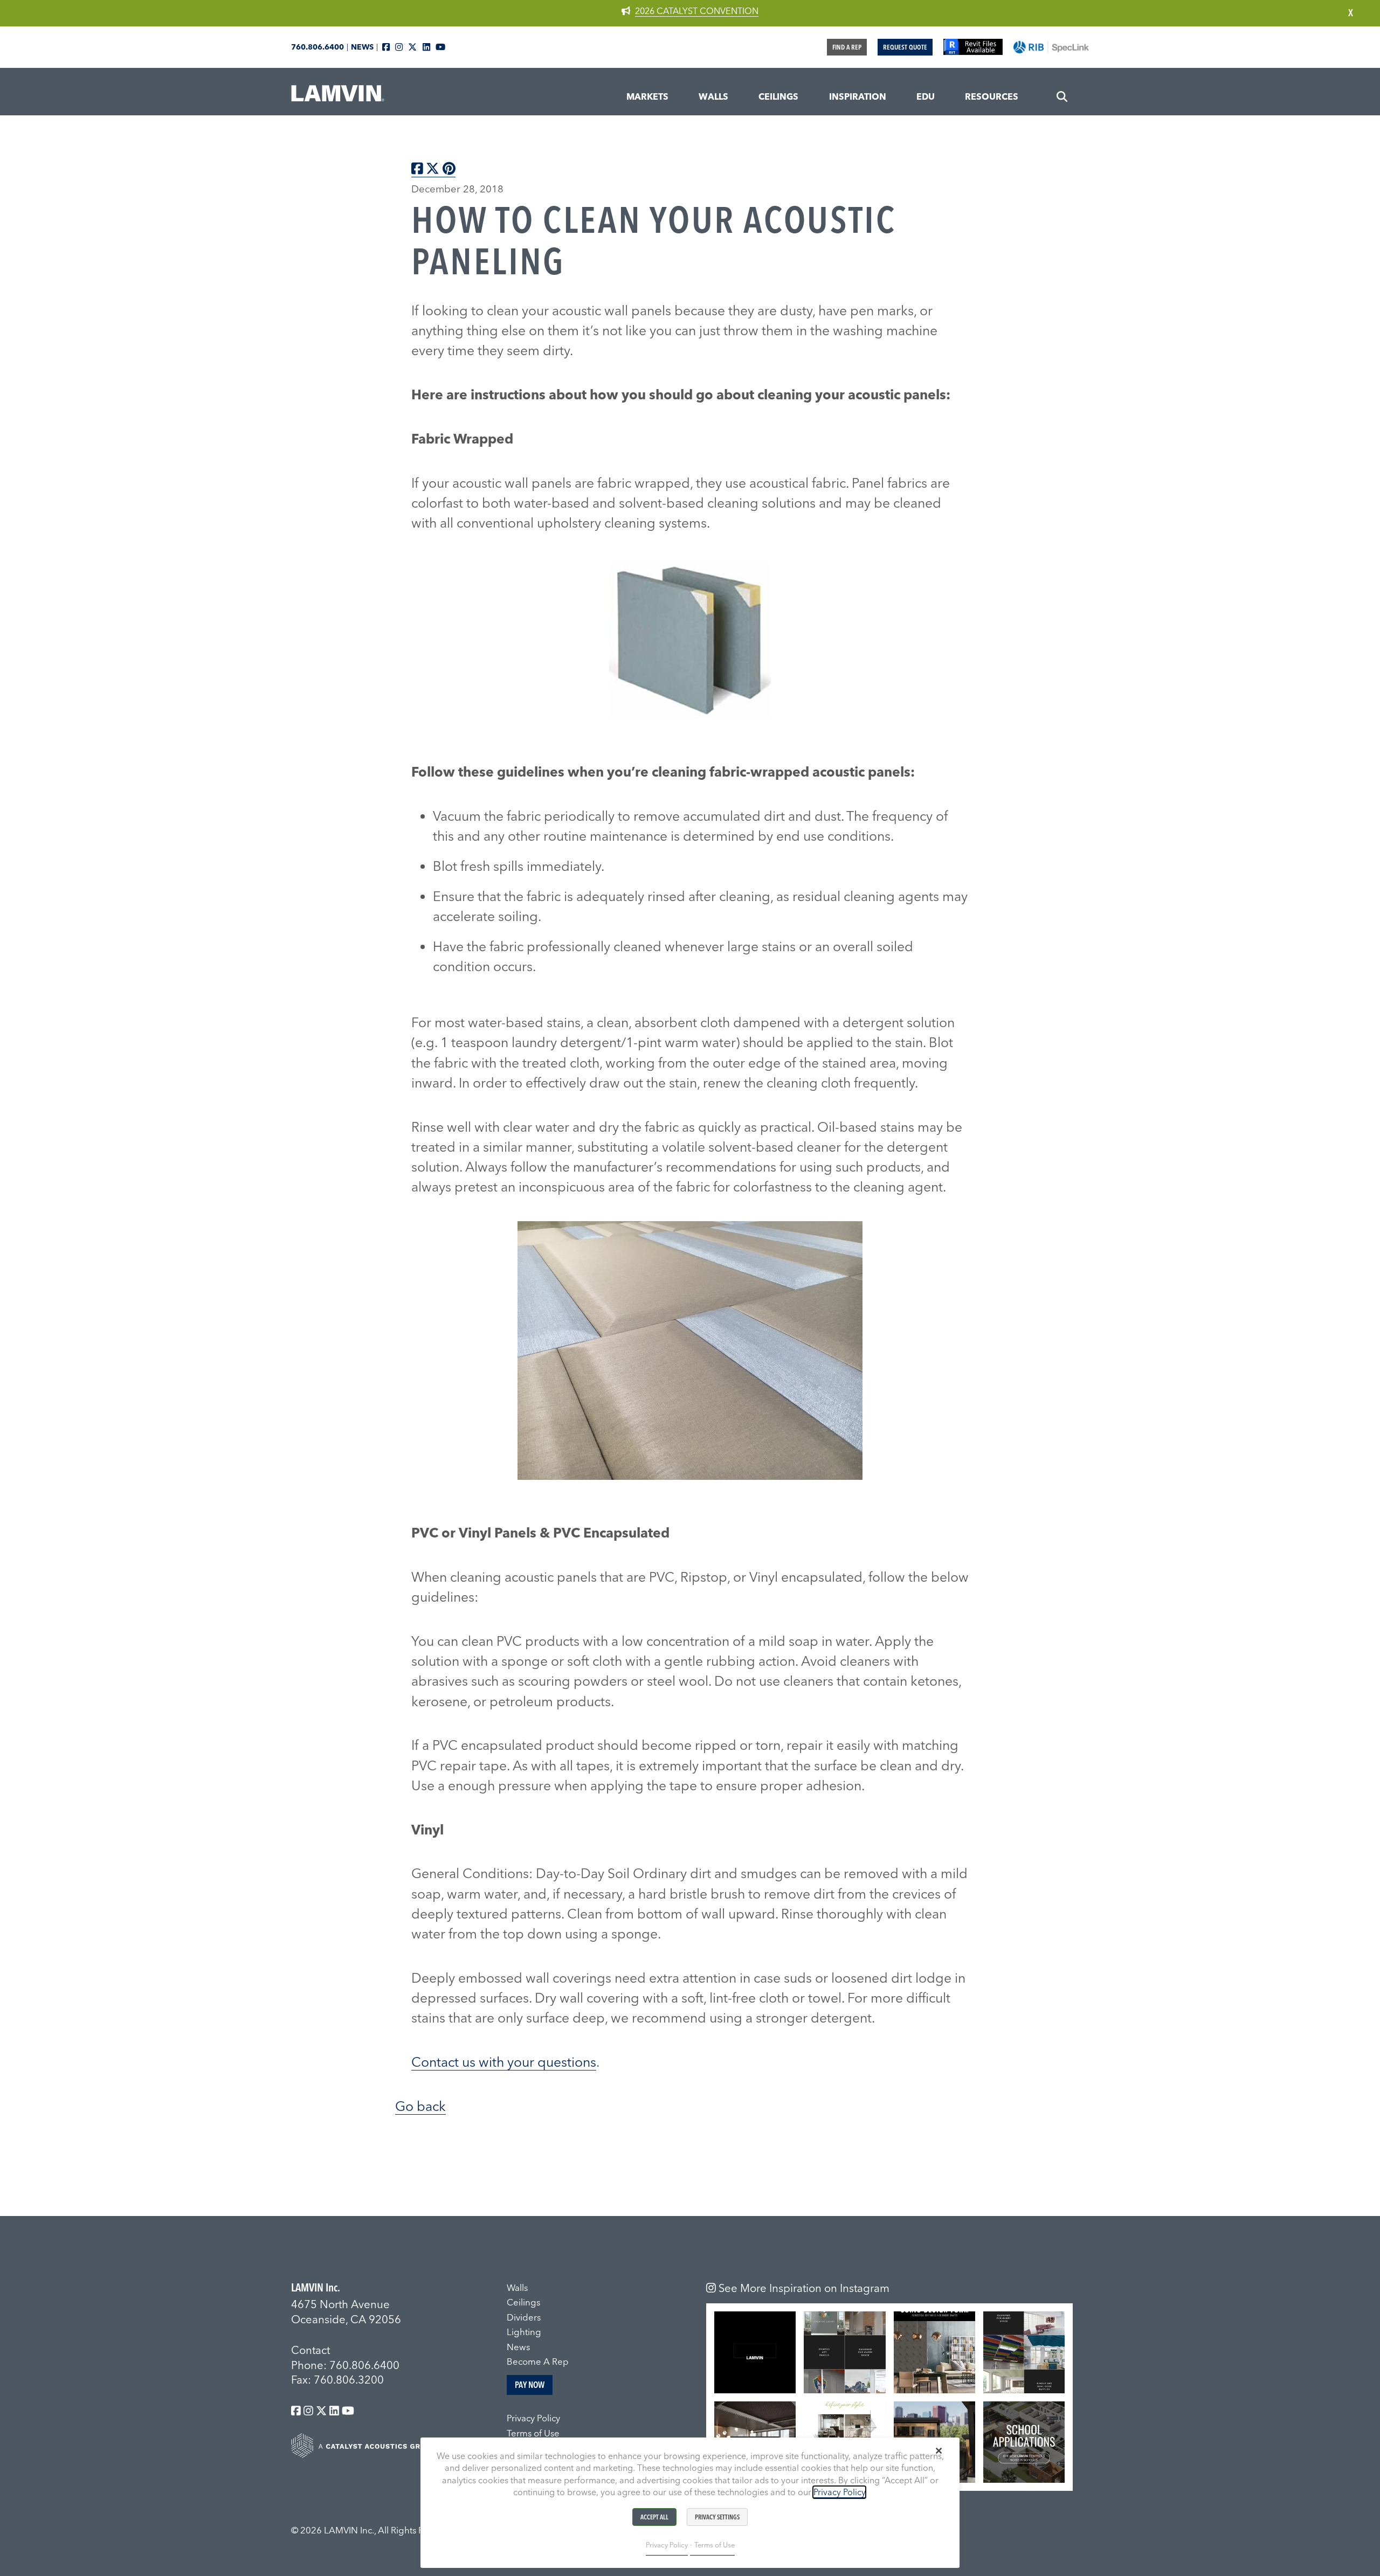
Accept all (654, 2517)
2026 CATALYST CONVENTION (697, 11)
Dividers (524, 2317)
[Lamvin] (340, 98)
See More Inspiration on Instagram (803, 2288)
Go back (420, 2106)
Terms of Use (533, 2433)
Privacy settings (717, 2517)
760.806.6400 (318, 47)
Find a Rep (847, 47)
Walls (517, 2288)
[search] (1062, 97)
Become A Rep (538, 2362)
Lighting (524, 2332)
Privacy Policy (533, 2418)
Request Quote (905, 47)
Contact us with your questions (504, 2062)
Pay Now (530, 2385)
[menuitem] (647, 97)
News (362, 47)
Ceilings (523, 2302)
